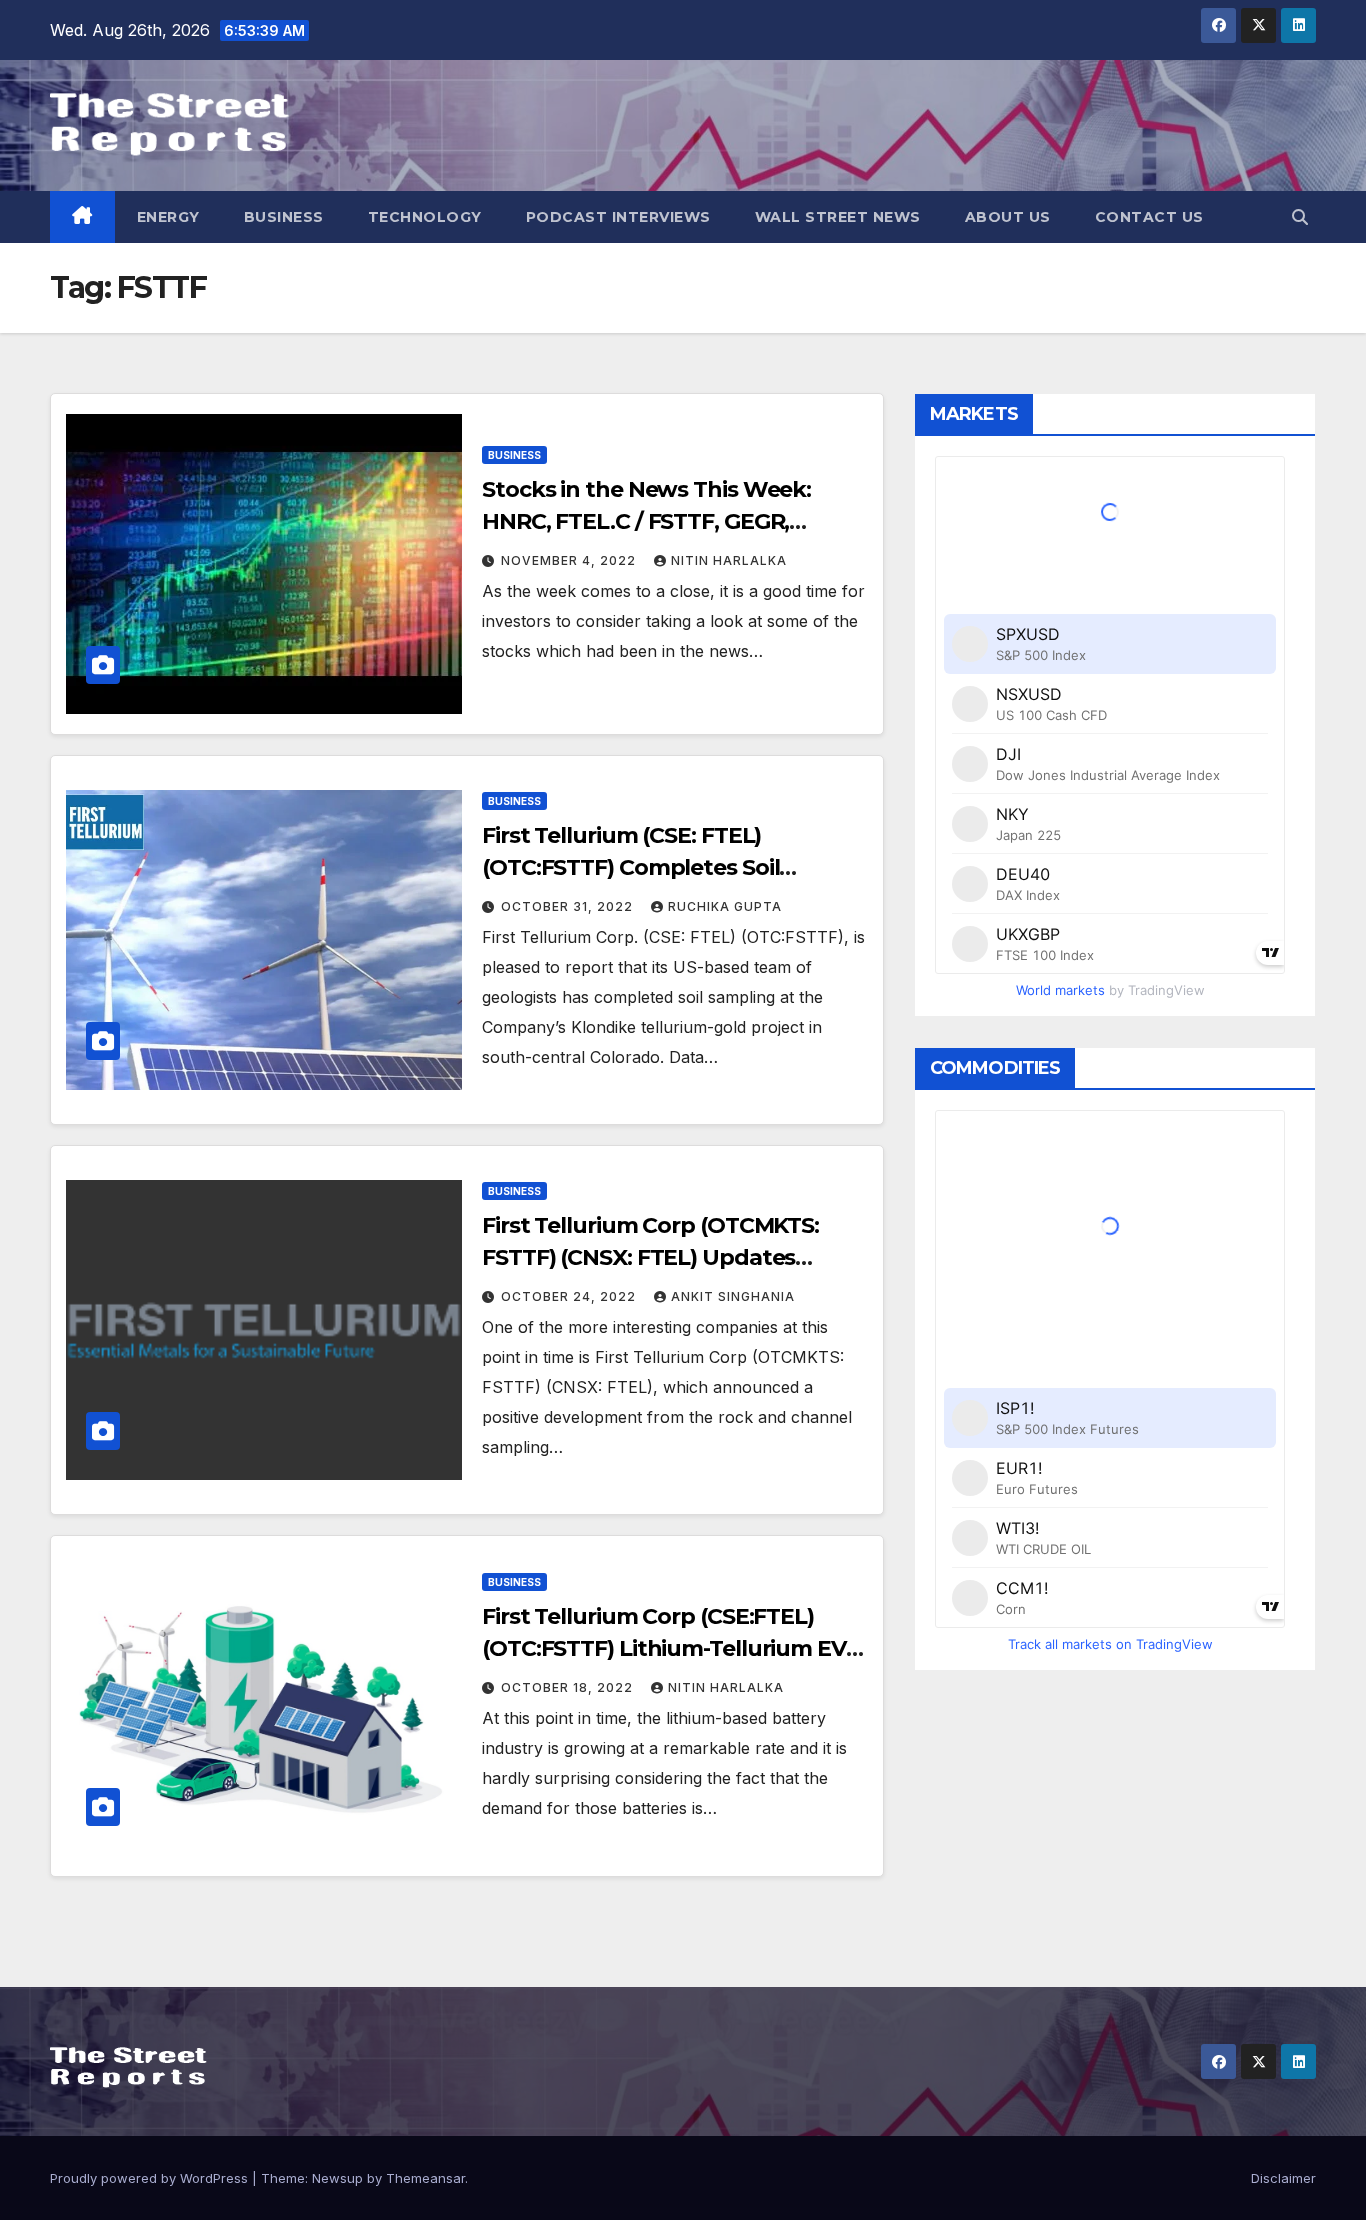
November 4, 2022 (570, 560)
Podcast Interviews (618, 217)
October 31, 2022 (569, 906)
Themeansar (425, 2178)
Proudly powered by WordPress (151, 2178)
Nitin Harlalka (729, 560)
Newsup (337, 2178)
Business (284, 217)
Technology (425, 217)
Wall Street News (838, 217)
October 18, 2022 (569, 1687)
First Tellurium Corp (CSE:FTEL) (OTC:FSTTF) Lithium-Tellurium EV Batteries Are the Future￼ (664, 1648)
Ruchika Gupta (725, 906)
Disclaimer (1283, 2178)
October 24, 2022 (570, 1296)
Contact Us (1149, 217)
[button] (1300, 217)
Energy (168, 217)
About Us (1008, 217)
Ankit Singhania (733, 1296)
